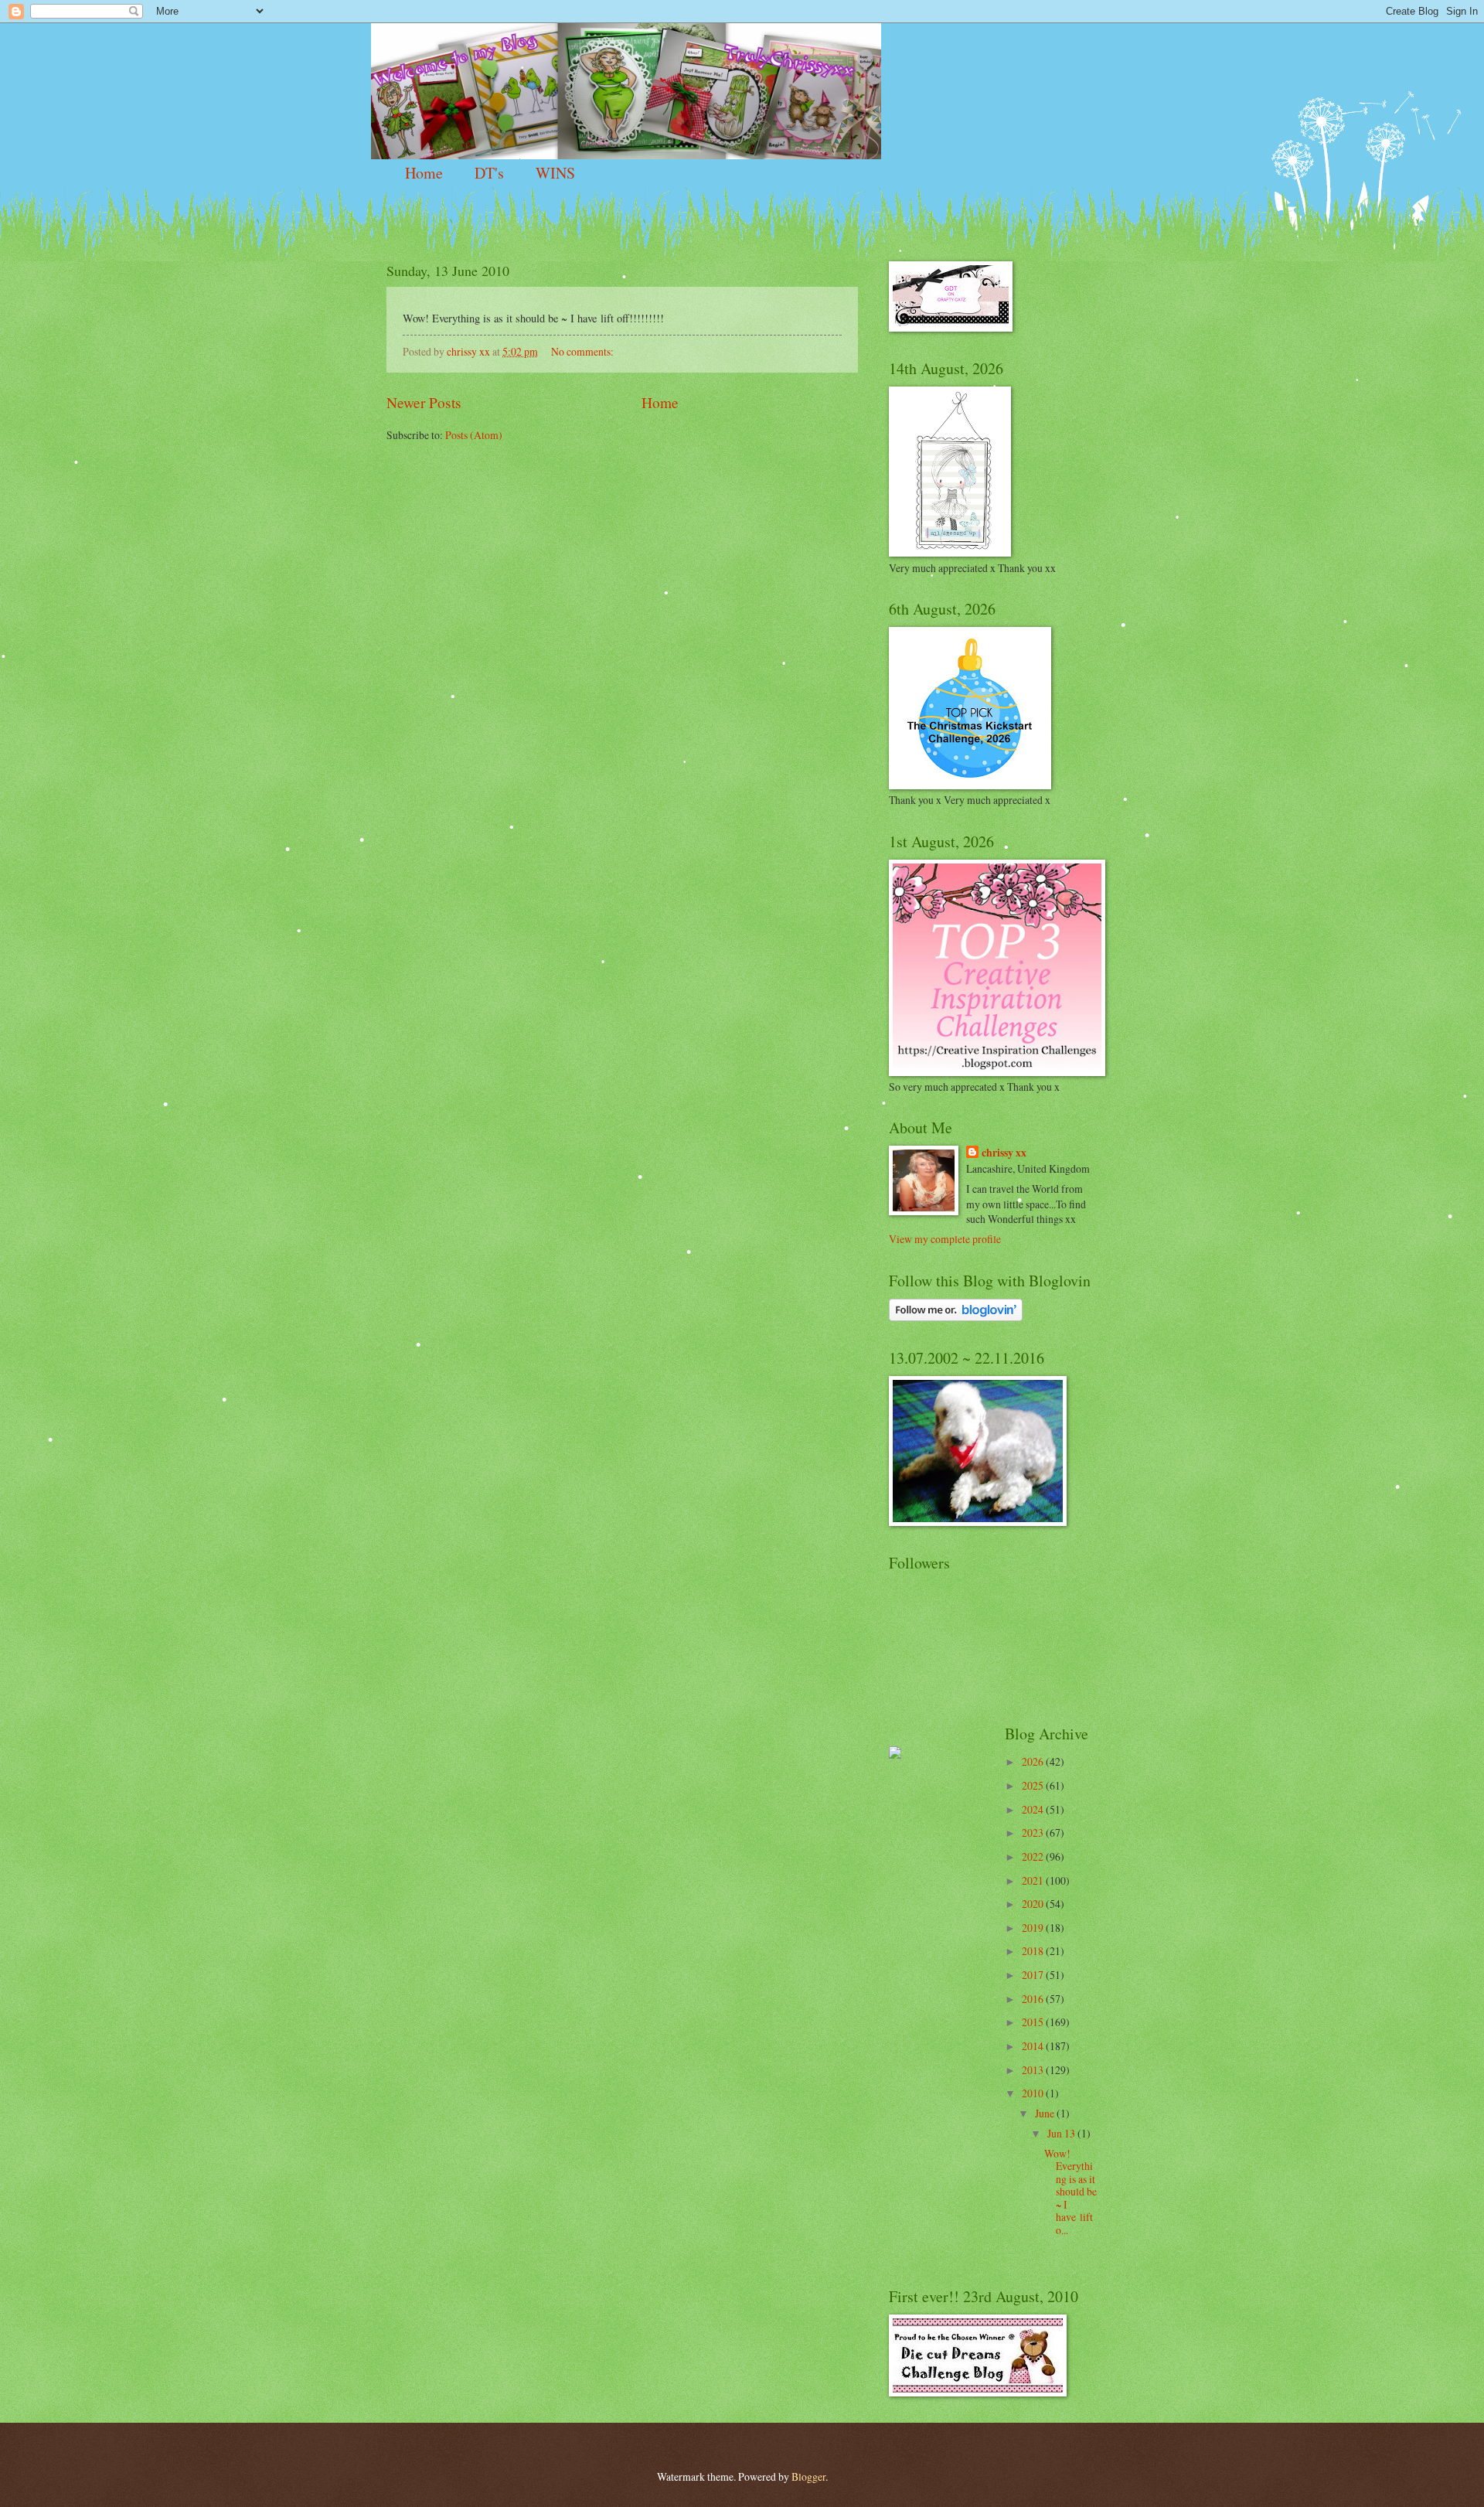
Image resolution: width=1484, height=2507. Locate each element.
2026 (1034, 1761)
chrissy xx (1004, 1153)
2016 (1034, 1999)
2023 (1034, 1833)
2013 (1034, 2070)
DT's (489, 173)
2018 (1034, 1951)
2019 (1034, 1928)
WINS (555, 173)
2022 (1034, 1856)
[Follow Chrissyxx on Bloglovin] (956, 1317)
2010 (1034, 2093)
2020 (1034, 1904)
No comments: (584, 351)
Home (424, 173)
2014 (1034, 2046)
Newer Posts (424, 402)
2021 (1034, 1880)
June (1046, 2113)
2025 (1034, 1785)
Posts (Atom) (474, 435)
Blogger (808, 2476)
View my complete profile (945, 1239)
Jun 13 (1062, 2133)
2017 (1034, 1975)
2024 (1034, 1809)
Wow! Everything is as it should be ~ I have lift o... (1070, 2192)
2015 (1034, 2022)
